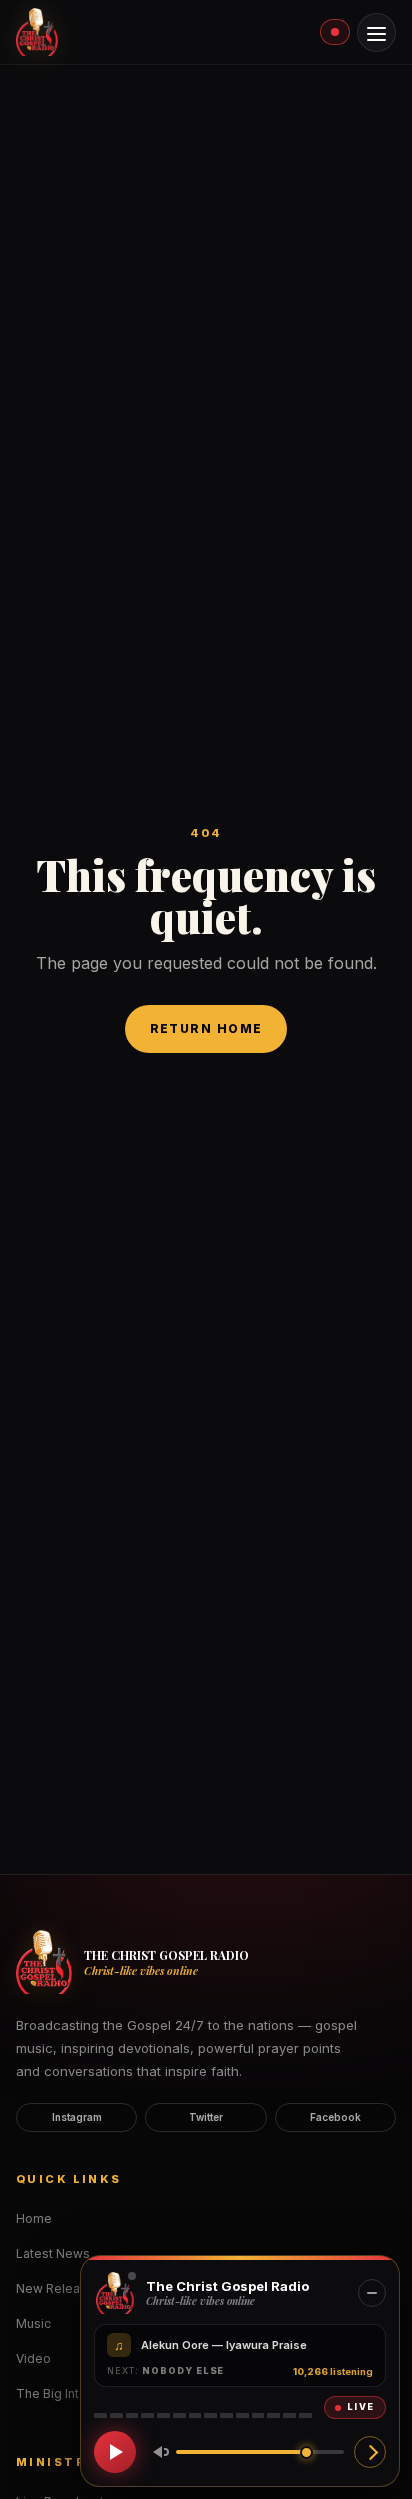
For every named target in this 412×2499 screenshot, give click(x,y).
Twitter (206, 2117)
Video (33, 2358)
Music (33, 2323)
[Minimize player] (372, 2293)
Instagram (77, 2117)
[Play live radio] (115, 2452)
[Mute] (157, 2452)
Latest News (53, 2253)
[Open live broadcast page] (370, 2452)
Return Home (206, 1028)
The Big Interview (67, 2393)
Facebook (335, 2117)
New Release (55, 2288)
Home (34, 2218)
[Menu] (376, 32)
